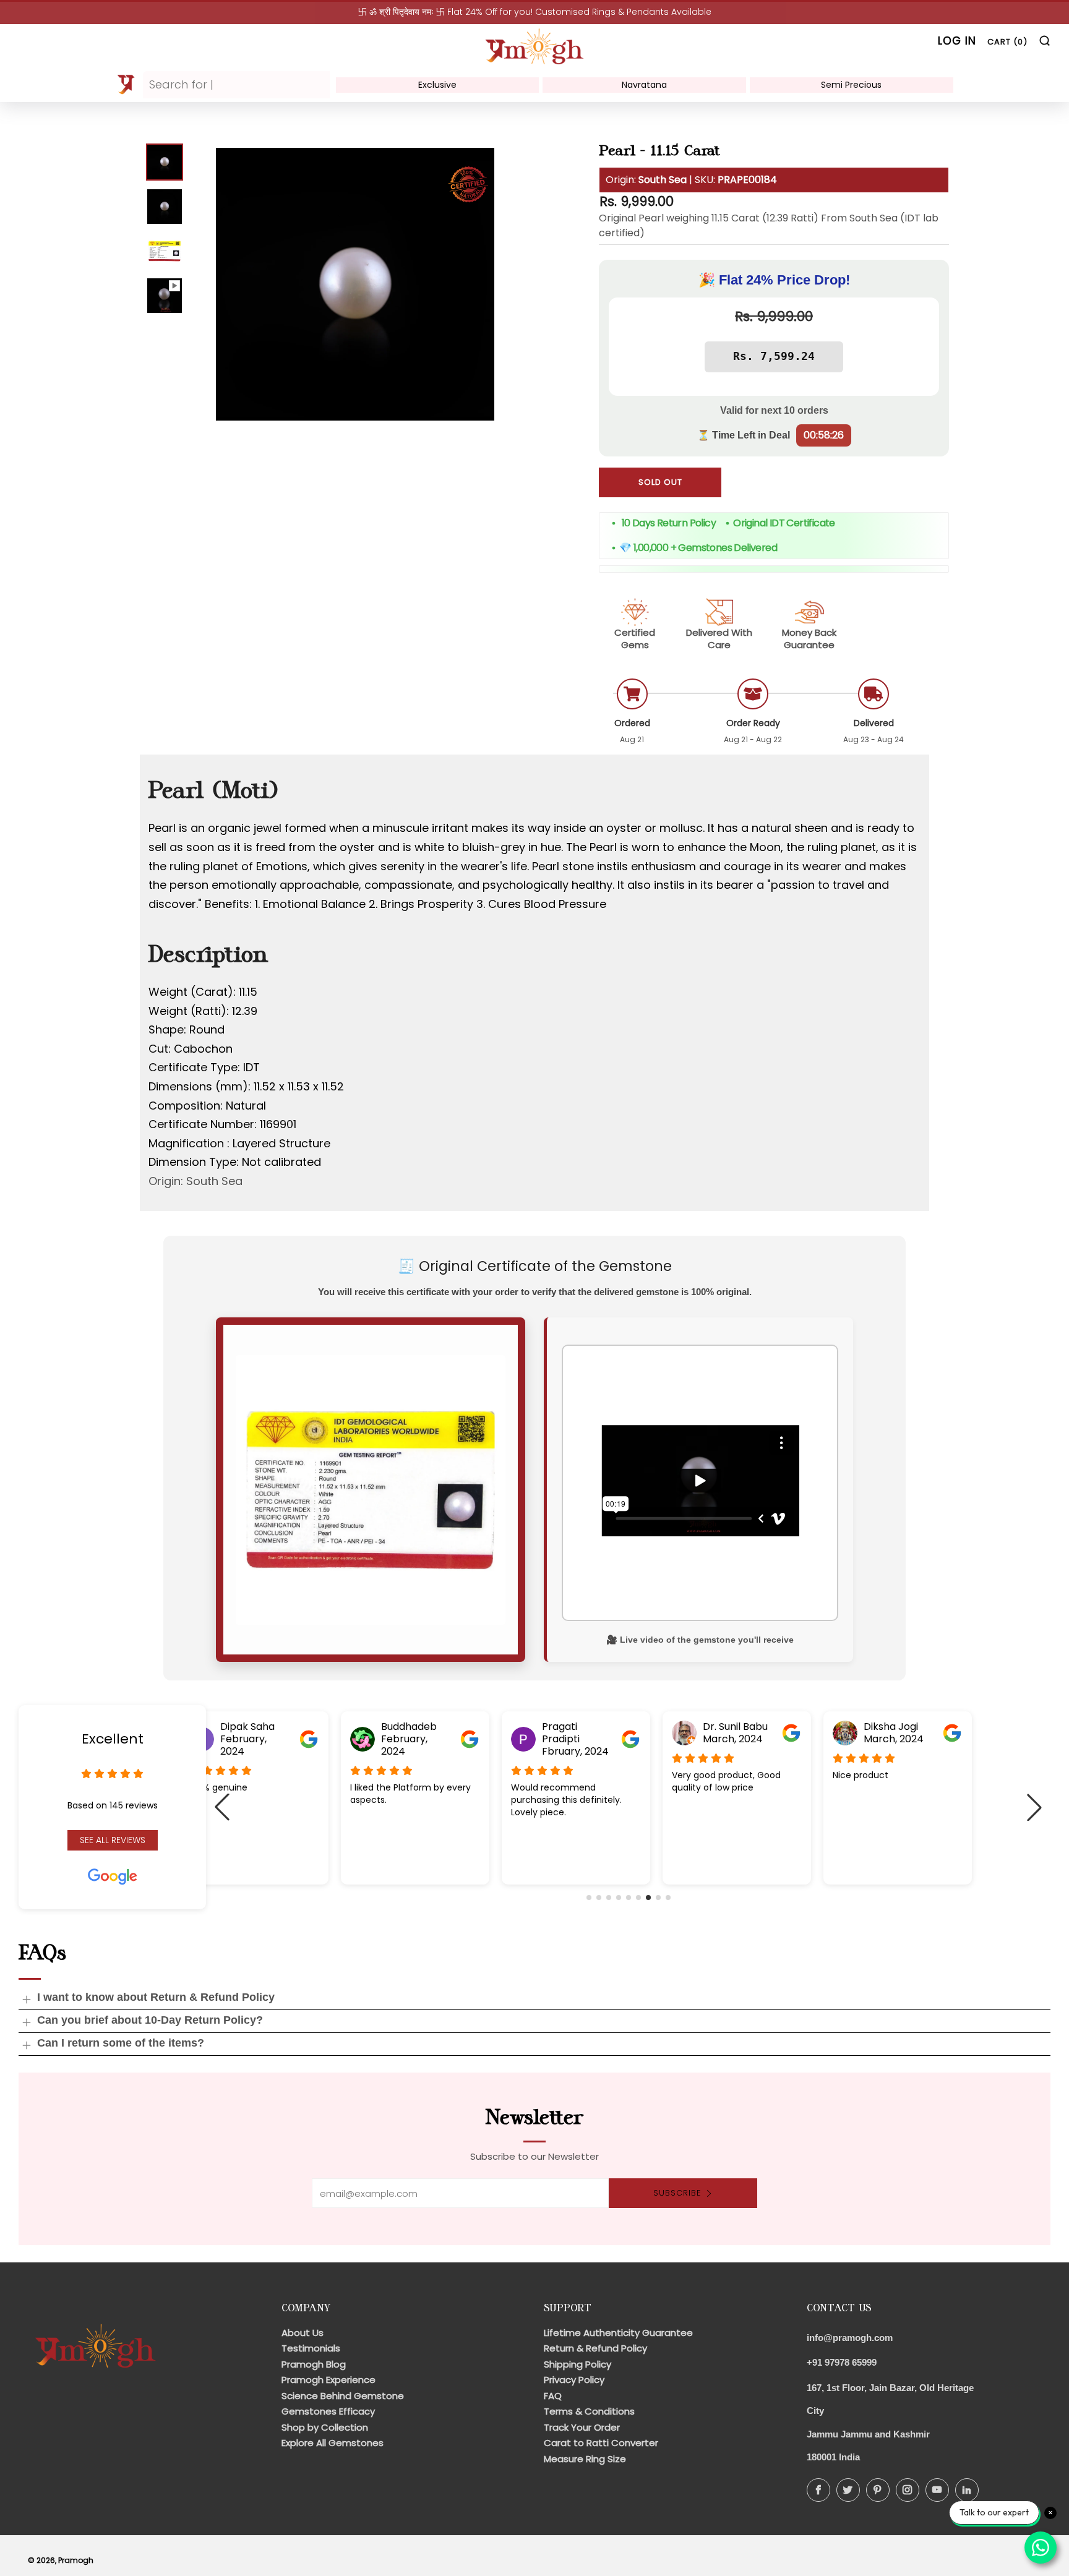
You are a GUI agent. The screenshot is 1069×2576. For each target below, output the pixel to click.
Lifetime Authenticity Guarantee (618, 2333)
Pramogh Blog (314, 2364)
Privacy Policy (574, 2380)
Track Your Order (582, 2427)
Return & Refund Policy (595, 2348)
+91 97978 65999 (842, 2362)
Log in (957, 41)
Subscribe (677, 2193)
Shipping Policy (577, 2364)
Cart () (1007, 42)
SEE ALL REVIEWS (113, 1840)
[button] (589, 1898)
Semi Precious (851, 85)
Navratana (644, 85)
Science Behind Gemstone (343, 2396)
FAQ (553, 2396)
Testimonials (311, 2348)
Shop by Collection (325, 2427)
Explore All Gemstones (333, 2443)
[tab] (165, 162)
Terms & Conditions (589, 2411)
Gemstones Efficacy (328, 2411)
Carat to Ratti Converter (601, 2443)
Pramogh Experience (328, 2380)
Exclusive (437, 85)
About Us (303, 2333)
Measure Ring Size (585, 2459)
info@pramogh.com (850, 2338)
